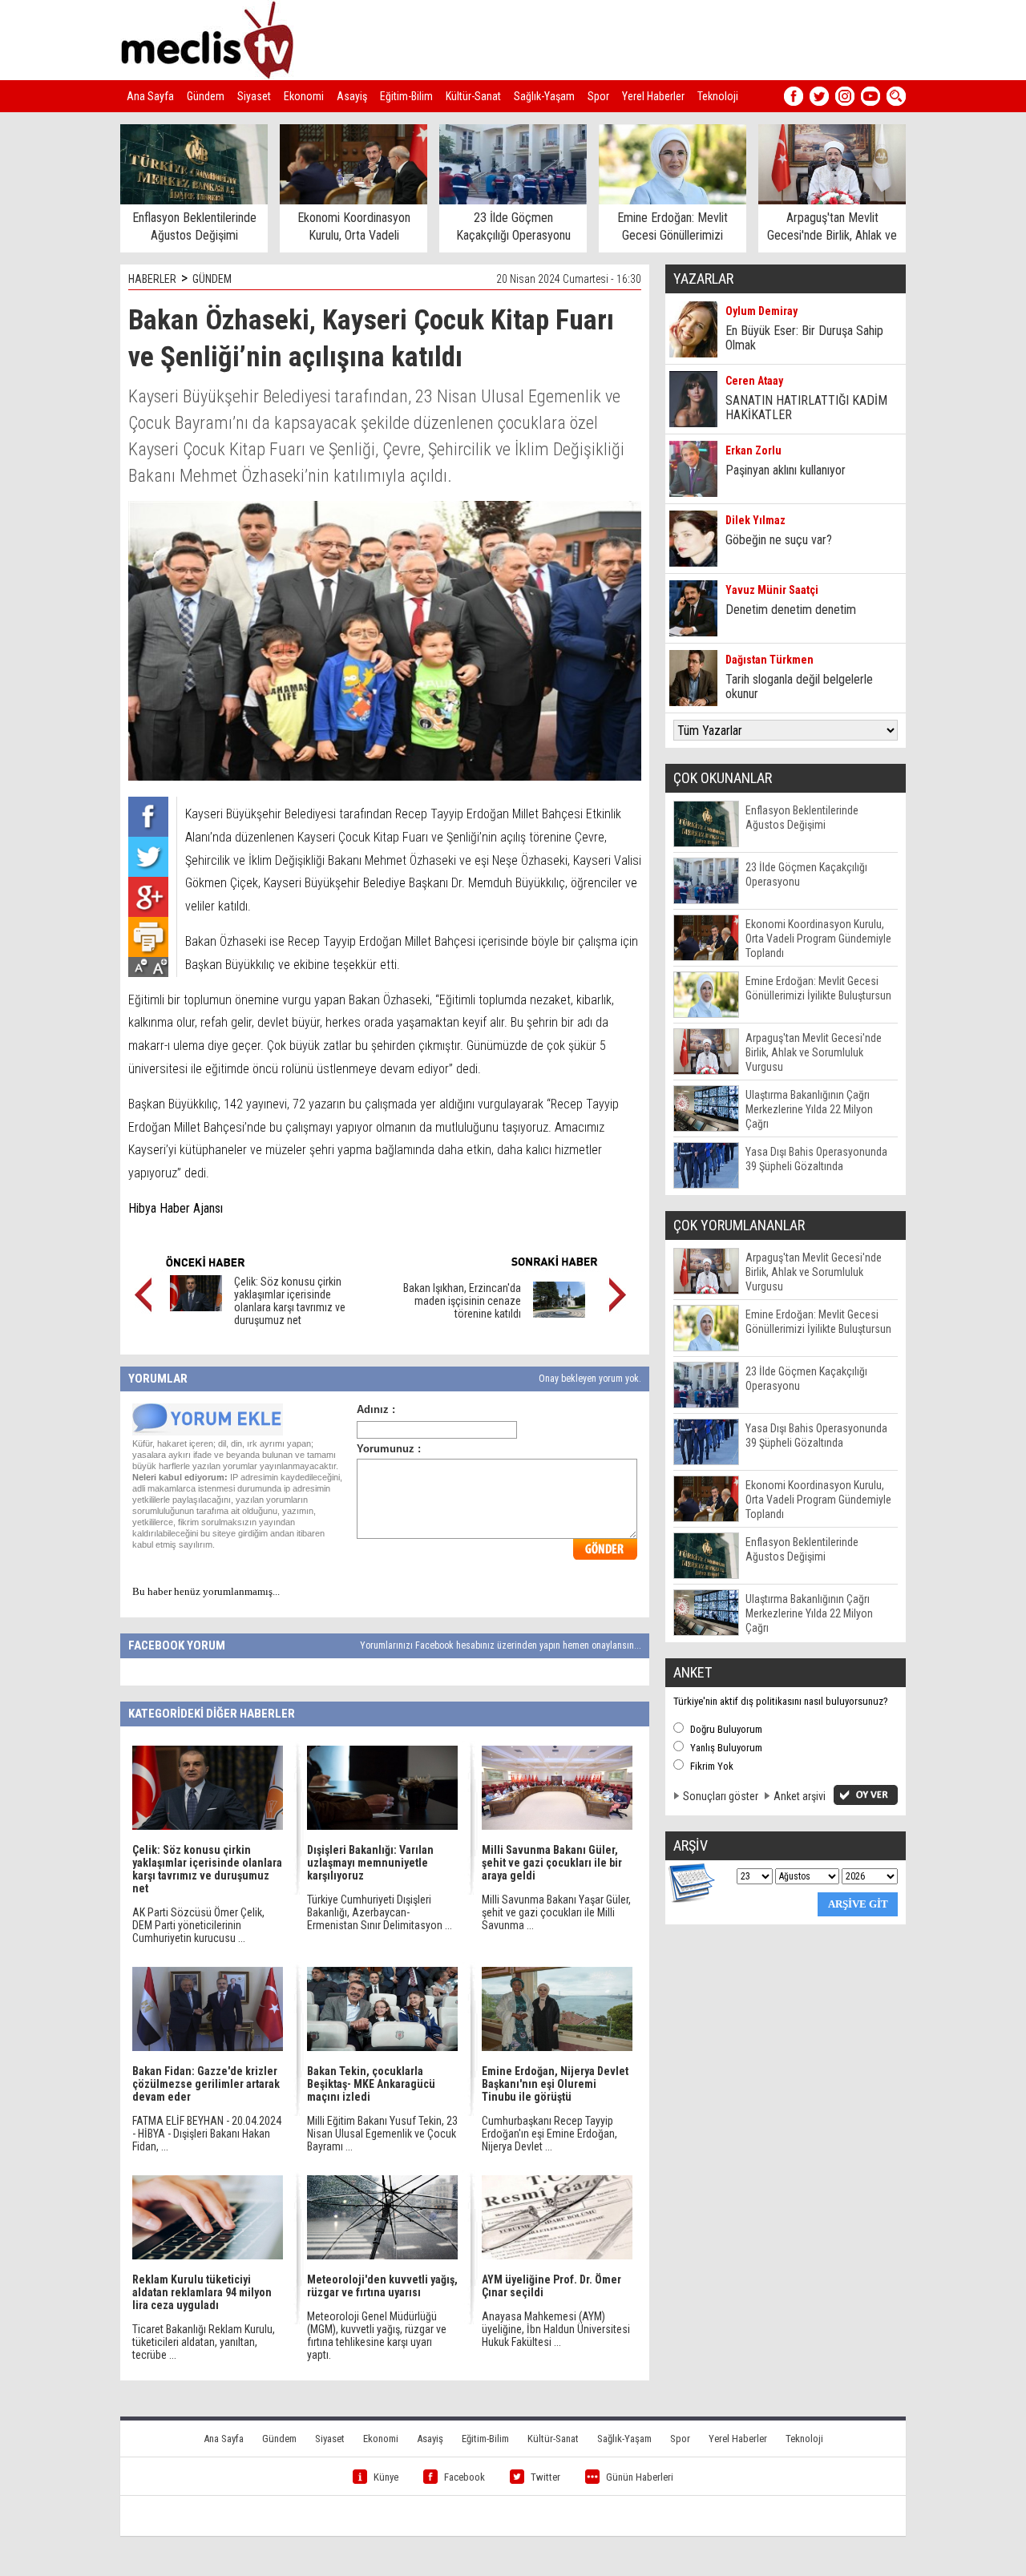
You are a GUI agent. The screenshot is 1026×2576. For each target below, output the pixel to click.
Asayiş (352, 96)
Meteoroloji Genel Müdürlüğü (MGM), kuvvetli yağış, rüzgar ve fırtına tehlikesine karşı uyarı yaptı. (377, 2336)
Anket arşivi (800, 1796)
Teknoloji (718, 96)
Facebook (465, 2477)
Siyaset (254, 96)
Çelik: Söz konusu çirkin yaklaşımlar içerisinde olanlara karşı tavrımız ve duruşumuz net (290, 1301)
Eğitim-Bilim (406, 96)
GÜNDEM (212, 279)
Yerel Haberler (653, 96)
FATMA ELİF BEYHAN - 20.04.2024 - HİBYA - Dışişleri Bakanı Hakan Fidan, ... (207, 2134)
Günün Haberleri (640, 2477)
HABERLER (152, 279)
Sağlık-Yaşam (544, 96)
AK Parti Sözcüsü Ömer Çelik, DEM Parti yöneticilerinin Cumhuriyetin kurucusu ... (198, 1925)
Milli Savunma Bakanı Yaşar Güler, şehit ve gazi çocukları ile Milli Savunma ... (556, 1912)
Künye (386, 2477)
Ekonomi (304, 96)
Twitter (545, 2477)
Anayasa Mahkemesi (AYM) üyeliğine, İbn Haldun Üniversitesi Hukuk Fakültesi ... (556, 2329)
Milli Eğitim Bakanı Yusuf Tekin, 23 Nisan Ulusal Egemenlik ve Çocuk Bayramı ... (382, 2134)
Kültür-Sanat (473, 96)
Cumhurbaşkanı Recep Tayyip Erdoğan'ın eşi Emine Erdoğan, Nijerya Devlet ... (549, 2134)
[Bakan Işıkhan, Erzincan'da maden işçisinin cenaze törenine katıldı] (559, 1314)
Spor (598, 96)
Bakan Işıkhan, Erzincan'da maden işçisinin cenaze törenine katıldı (462, 1301)
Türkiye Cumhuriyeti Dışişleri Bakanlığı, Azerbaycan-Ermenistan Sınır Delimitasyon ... (380, 1912)
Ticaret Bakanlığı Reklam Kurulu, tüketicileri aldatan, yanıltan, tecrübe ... (204, 2342)
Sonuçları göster (721, 1796)
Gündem (206, 96)
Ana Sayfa (150, 96)
